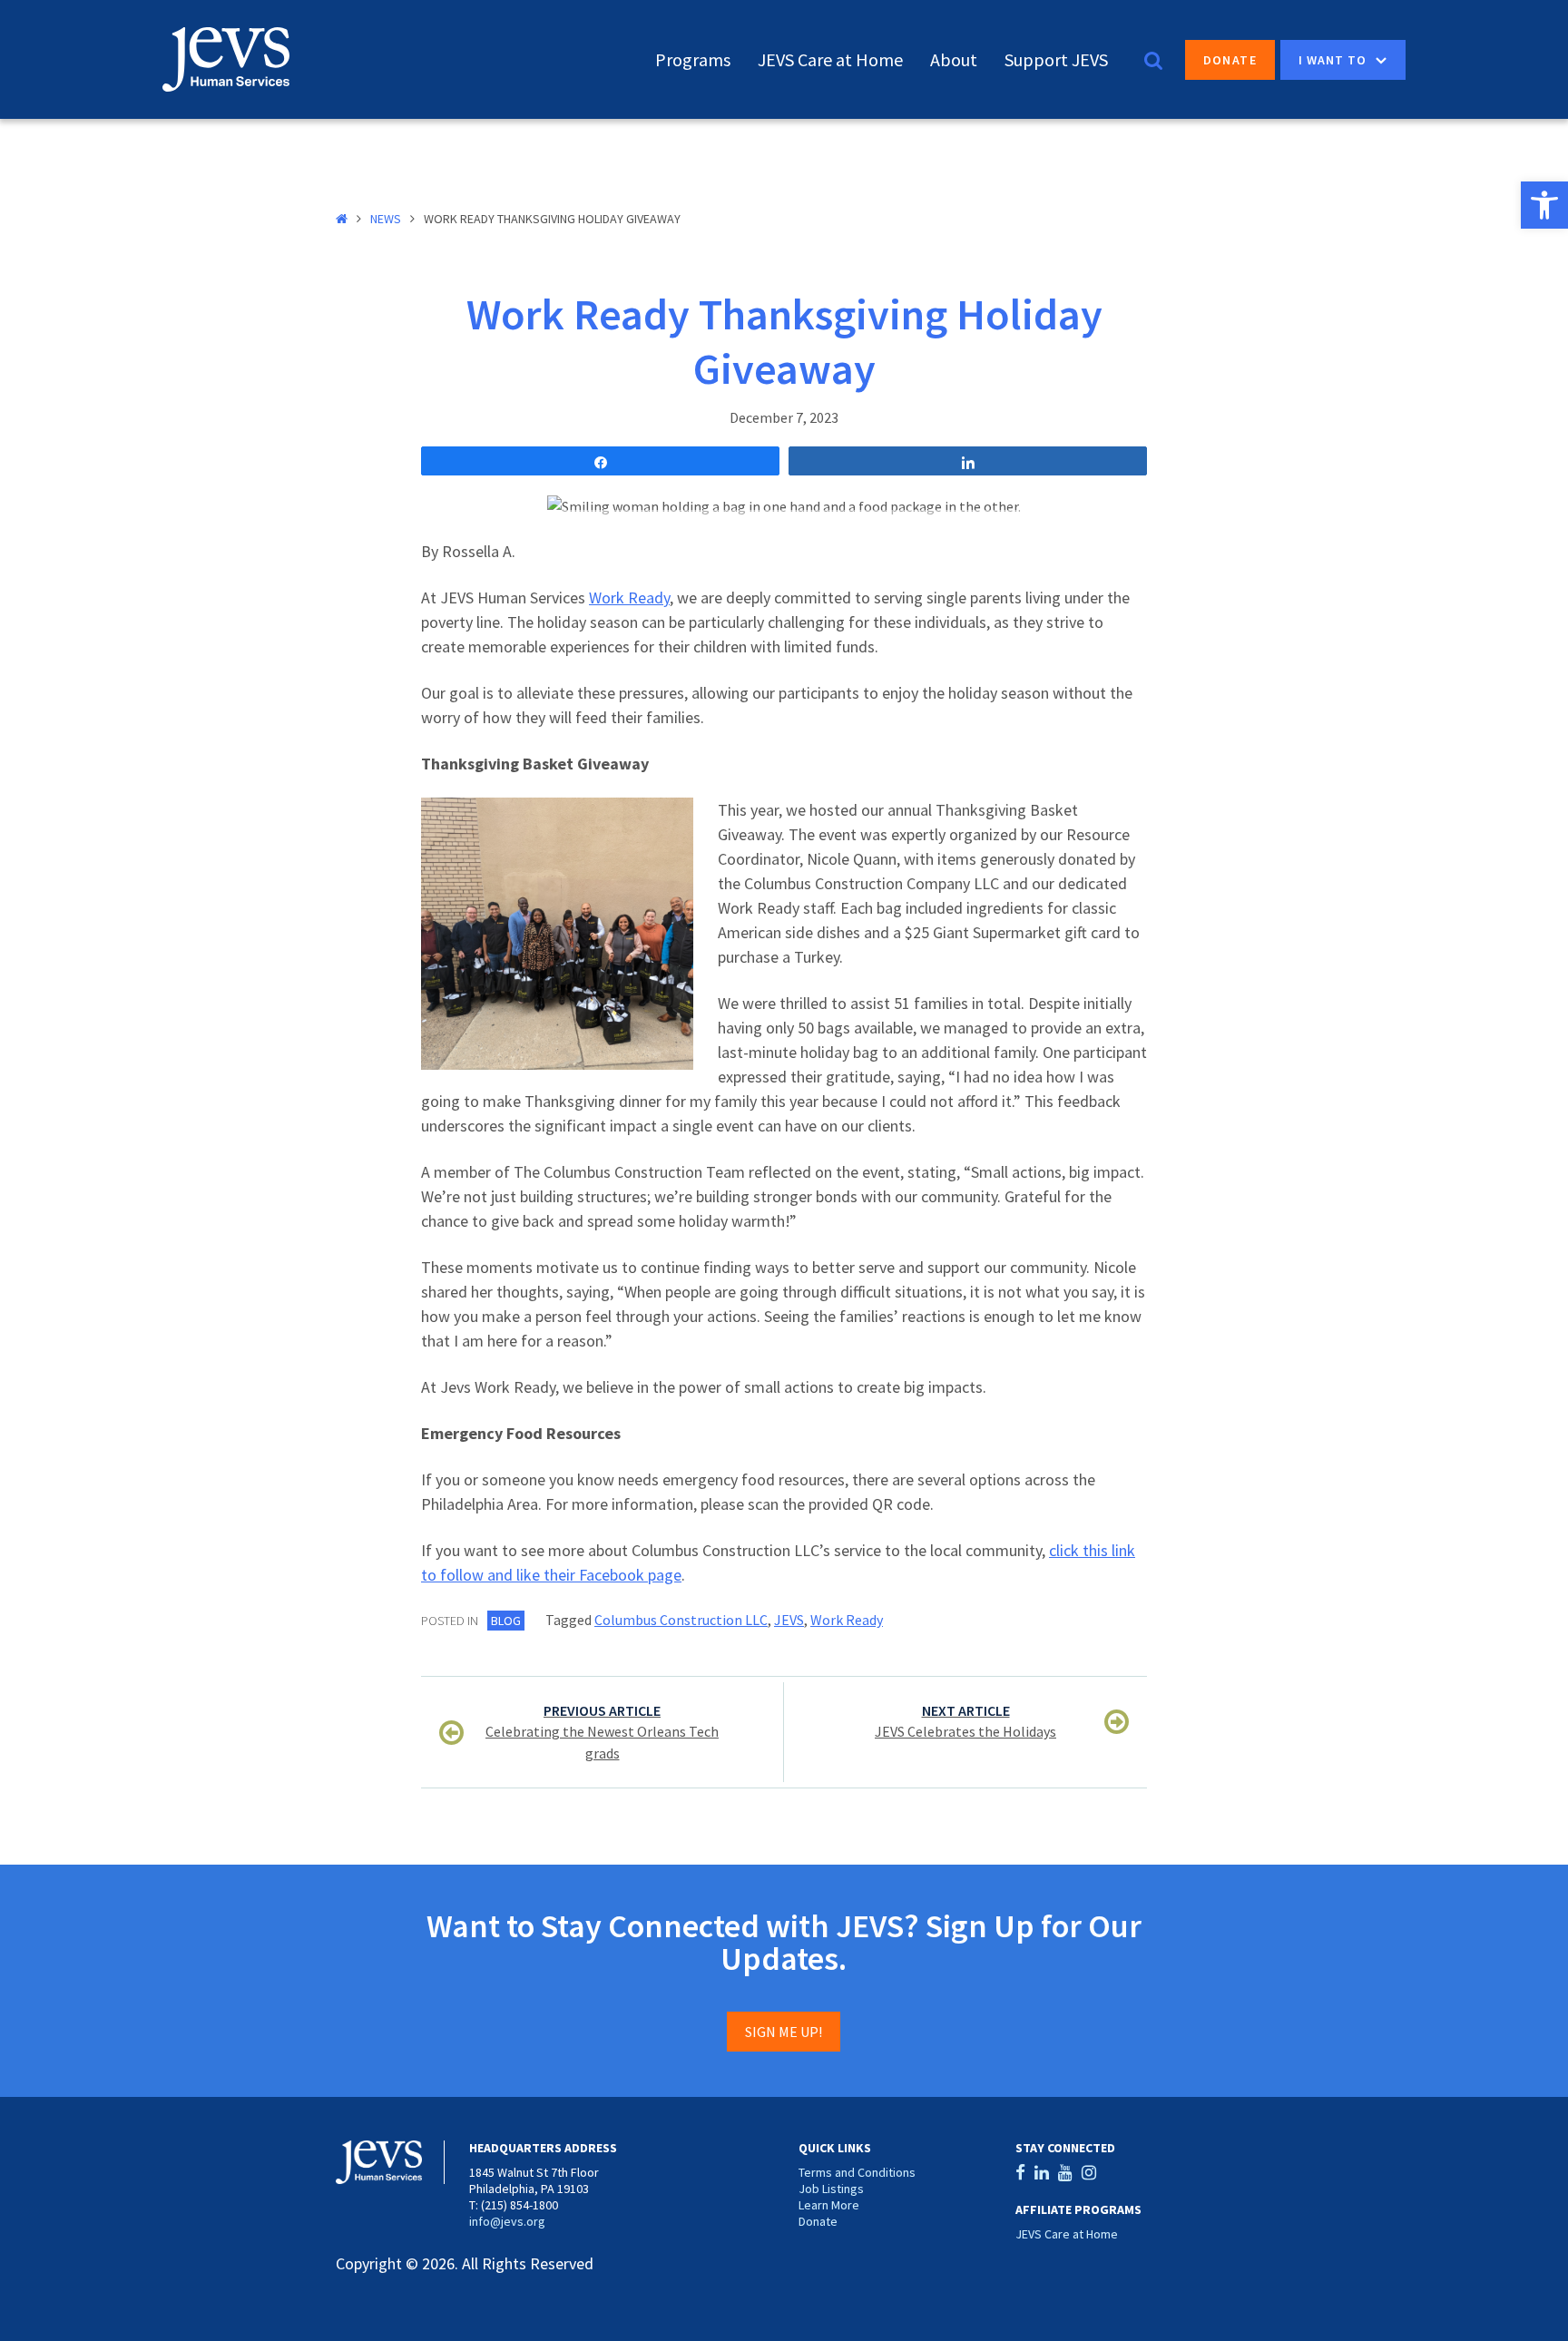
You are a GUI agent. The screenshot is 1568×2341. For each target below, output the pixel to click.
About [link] (954, 59)
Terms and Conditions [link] (857, 2172)
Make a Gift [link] (1471, 158)
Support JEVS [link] (1056, 59)
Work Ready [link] (629, 597)
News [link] (386, 219)
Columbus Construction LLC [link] (681, 1620)
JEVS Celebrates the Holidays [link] (965, 1721)
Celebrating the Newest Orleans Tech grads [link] (602, 1732)
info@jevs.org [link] (507, 2221)
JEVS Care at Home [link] (830, 59)
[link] (1544, 205)
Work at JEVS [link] (1478, 183)
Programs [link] (693, 59)
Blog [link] (506, 1621)
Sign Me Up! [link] (784, 2032)
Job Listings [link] (831, 2189)
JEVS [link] (789, 1620)
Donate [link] (1230, 60)
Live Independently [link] (1497, 256)
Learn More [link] (829, 2205)
